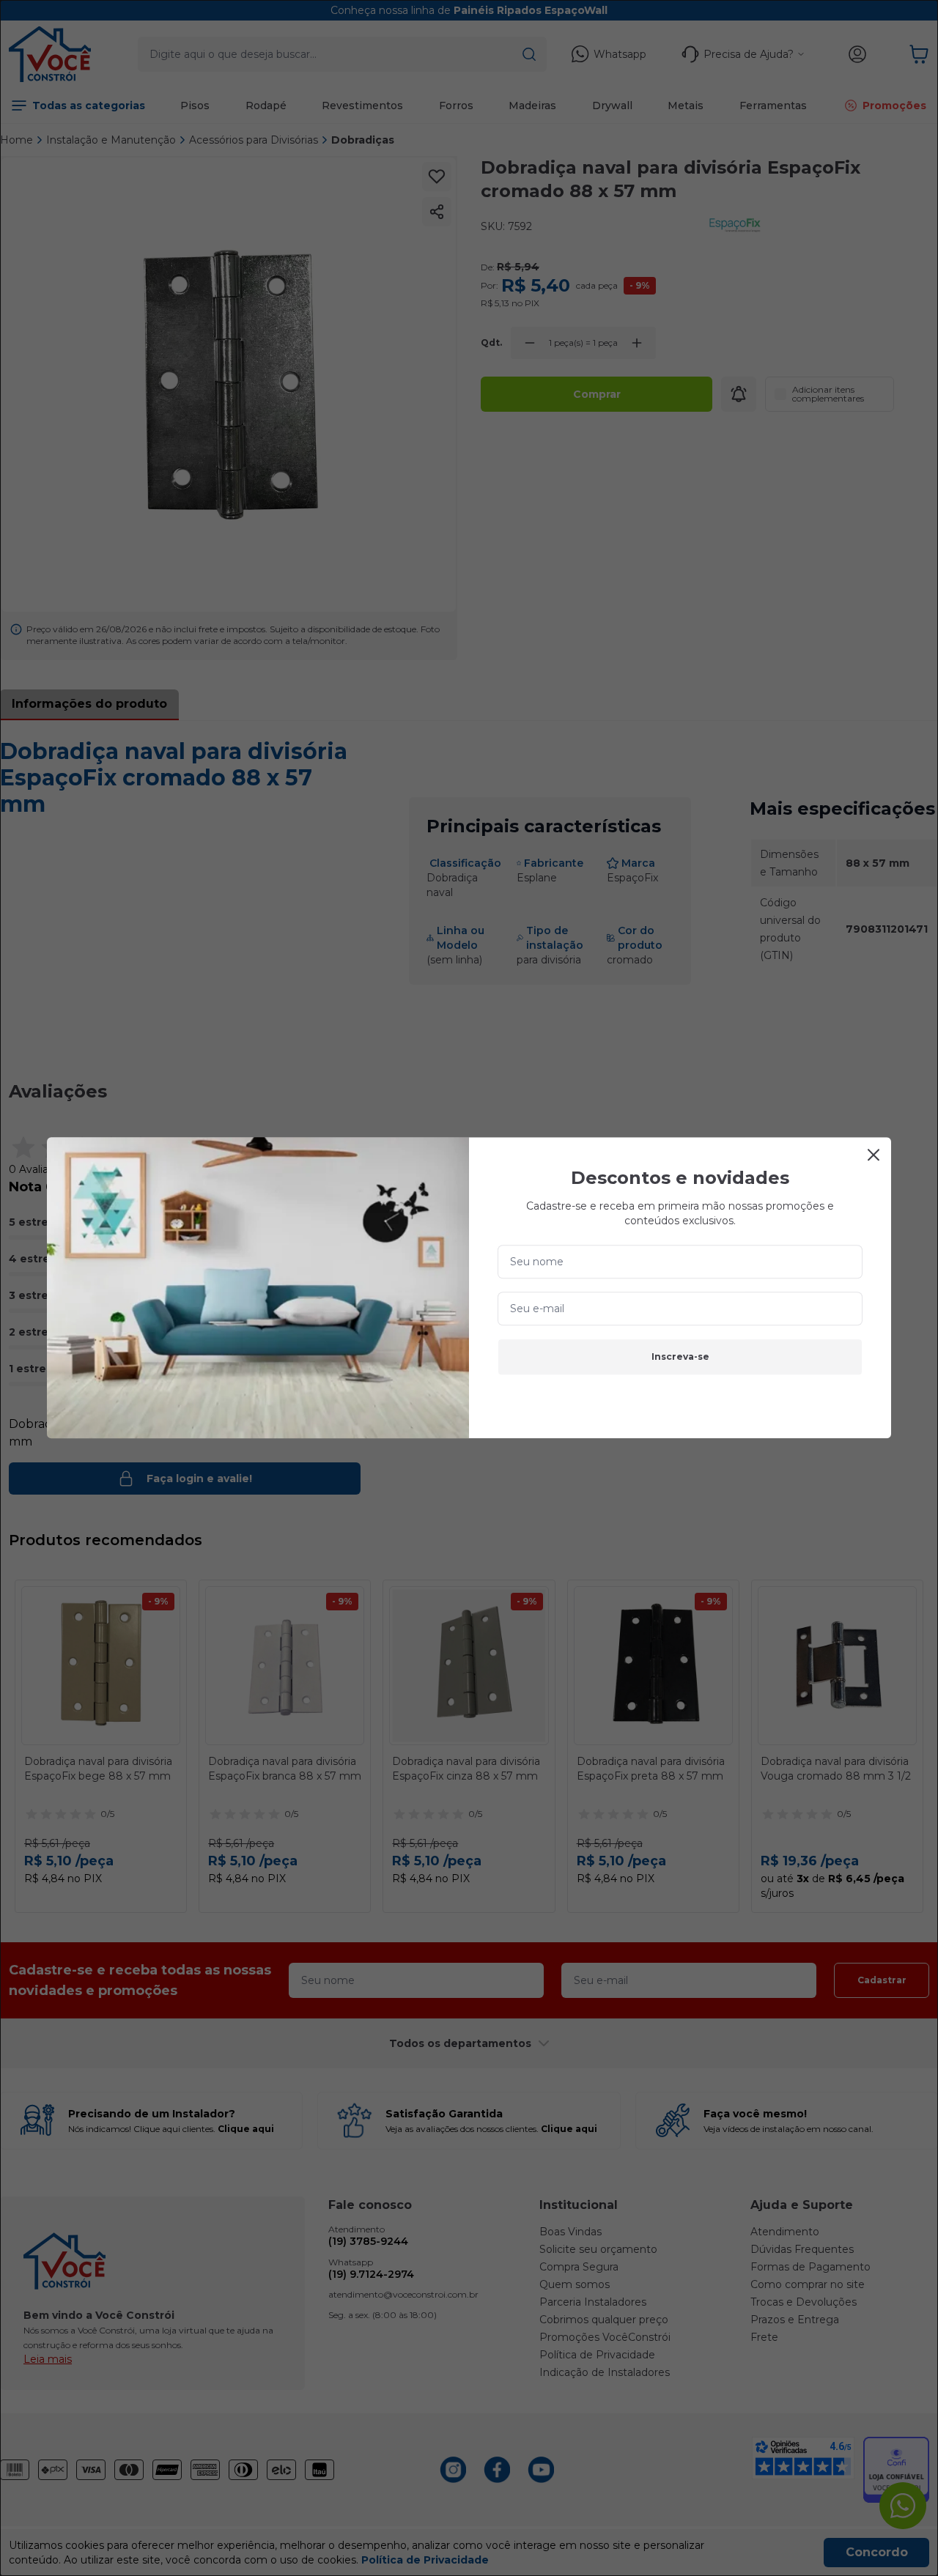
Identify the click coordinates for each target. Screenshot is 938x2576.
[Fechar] (874, 1155)
